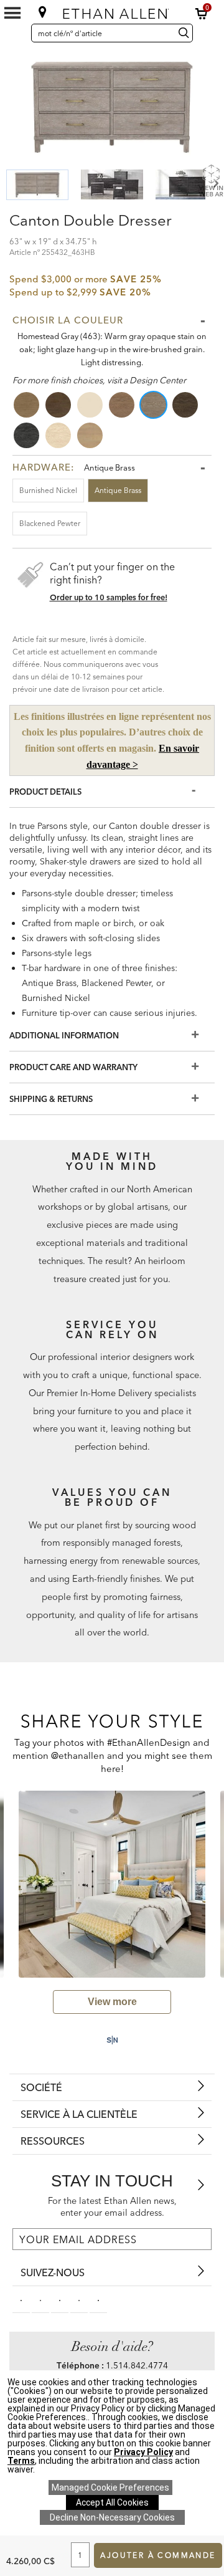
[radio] (27, 405)
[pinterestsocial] (40, 2299)
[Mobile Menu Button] (12, 13)
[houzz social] (98, 2299)
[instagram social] (79, 2299)
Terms (21, 2461)
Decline (112, 2517)
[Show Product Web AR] (211, 180)
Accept (112, 2502)
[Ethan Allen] (113, 11)
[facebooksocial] (21, 2299)
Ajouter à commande (158, 2555)
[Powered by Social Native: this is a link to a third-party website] (112, 2040)
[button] (202, 14)
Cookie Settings (110, 2487)
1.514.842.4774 (137, 2365)
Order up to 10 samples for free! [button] (109, 597)
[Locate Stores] (43, 12)
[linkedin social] (60, 2299)
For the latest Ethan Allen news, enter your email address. (112, 2207)
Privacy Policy (143, 2452)
